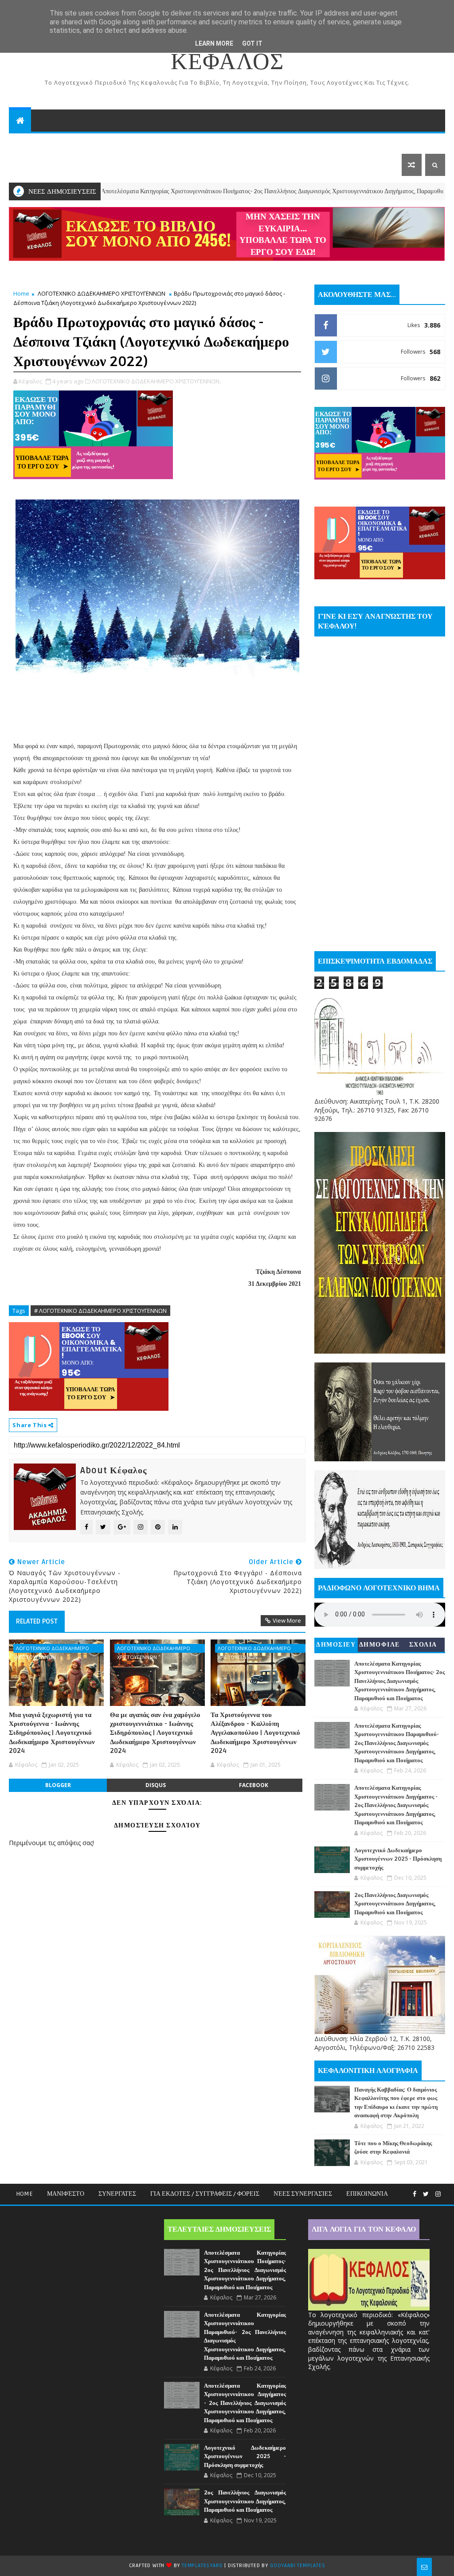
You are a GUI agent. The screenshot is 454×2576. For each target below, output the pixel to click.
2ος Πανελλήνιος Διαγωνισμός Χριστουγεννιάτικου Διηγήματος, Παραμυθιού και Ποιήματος (395, 1904)
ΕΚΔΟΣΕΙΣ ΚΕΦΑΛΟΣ (159, 142)
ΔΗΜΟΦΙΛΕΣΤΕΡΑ (380, 1646)
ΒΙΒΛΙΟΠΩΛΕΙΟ (86, 142)
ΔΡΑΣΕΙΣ (29, 142)
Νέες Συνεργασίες (303, 2194)
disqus (156, 1785)
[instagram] (438, 2194)
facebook (254, 1785)
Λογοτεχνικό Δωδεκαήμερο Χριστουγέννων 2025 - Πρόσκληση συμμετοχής (398, 1859)
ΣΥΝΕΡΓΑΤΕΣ (117, 2194)
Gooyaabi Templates (297, 2566)
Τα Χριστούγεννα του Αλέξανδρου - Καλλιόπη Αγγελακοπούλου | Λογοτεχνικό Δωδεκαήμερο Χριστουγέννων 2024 (255, 1733)
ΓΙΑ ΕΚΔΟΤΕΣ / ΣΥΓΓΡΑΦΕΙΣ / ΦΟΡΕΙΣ (205, 2194)
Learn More (214, 43)
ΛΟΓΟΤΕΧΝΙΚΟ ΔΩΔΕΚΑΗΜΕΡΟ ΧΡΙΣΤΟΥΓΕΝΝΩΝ (102, 293)
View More (287, 1620)
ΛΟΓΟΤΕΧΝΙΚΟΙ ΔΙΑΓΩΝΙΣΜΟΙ (264, 142)
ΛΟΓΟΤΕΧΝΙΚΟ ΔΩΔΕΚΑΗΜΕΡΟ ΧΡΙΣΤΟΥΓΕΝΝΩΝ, (156, 381)
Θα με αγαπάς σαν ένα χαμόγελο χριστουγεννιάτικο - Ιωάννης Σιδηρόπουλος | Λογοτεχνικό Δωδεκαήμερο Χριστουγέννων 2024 (155, 1733)
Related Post (37, 1621)
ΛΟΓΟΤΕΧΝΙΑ (37, 165)
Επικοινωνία (367, 2194)
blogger (58, 1785)
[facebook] (415, 2194)
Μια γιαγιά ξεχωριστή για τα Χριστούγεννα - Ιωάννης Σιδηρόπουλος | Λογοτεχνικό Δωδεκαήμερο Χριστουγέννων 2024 (52, 1733)
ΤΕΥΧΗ (344, 142)
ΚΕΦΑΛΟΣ (227, 62)
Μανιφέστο (66, 2194)
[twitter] (426, 2194)
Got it (252, 43)
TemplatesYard (202, 2566)
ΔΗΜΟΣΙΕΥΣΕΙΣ (336, 1646)
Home (21, 293)
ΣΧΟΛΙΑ (423, 1645)
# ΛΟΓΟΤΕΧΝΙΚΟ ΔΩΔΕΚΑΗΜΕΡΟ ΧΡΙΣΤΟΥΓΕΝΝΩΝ (100, 1311)
